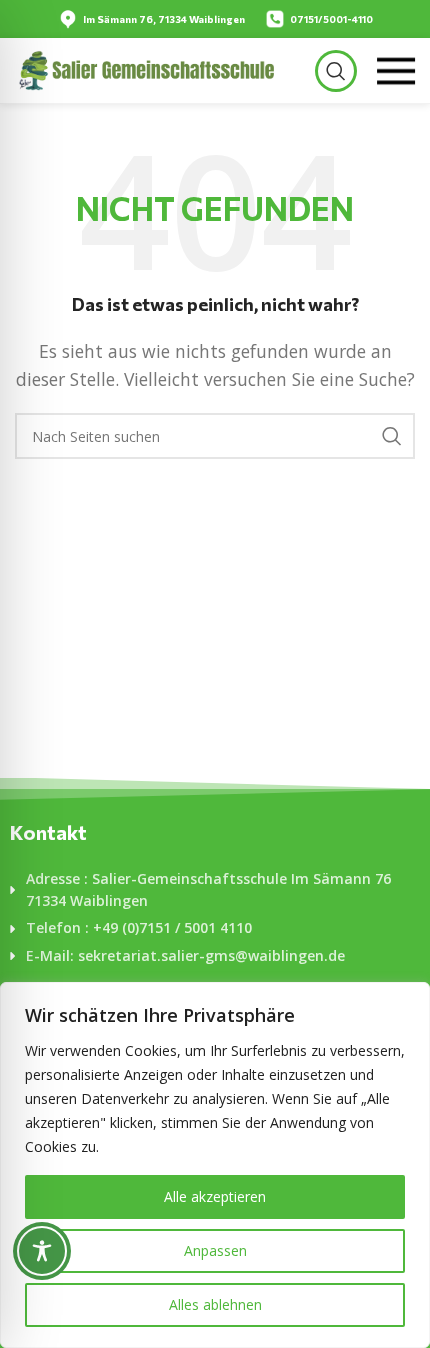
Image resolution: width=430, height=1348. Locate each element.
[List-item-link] (215, 890)
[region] (215, 1165)
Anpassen (215, 1250)
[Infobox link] (151, 19)
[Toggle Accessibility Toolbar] (42, 1251)
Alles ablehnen (215, 1304)
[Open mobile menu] (396, 71)
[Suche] (336, 71)
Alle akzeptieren (215, 1196)
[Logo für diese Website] (146, 69)
